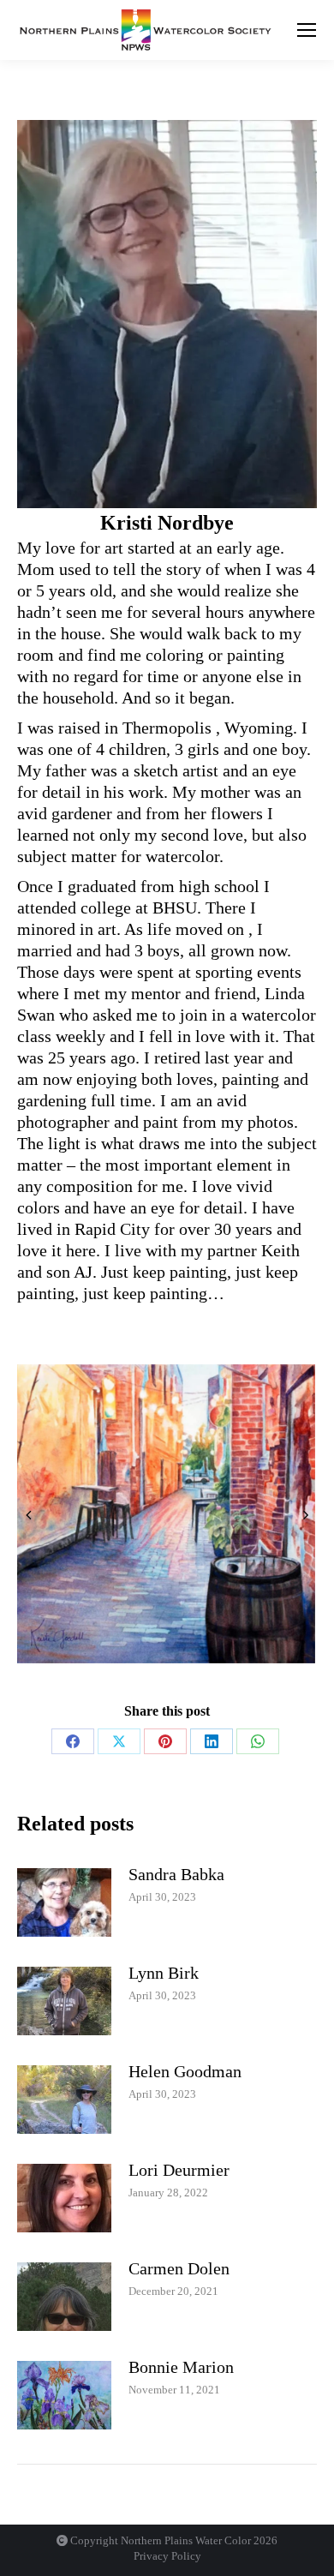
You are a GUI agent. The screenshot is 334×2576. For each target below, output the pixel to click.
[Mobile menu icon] (307, 30)
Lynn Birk (164, 1973)
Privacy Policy (167, 2556)
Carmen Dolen (179, 2268)
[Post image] (64, 1902)
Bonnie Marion (181, 2367)
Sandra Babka (176, 1874)
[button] (28, 1514)
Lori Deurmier (179, 2170)
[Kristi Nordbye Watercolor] (166, 1514)
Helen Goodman (185, 2071)
